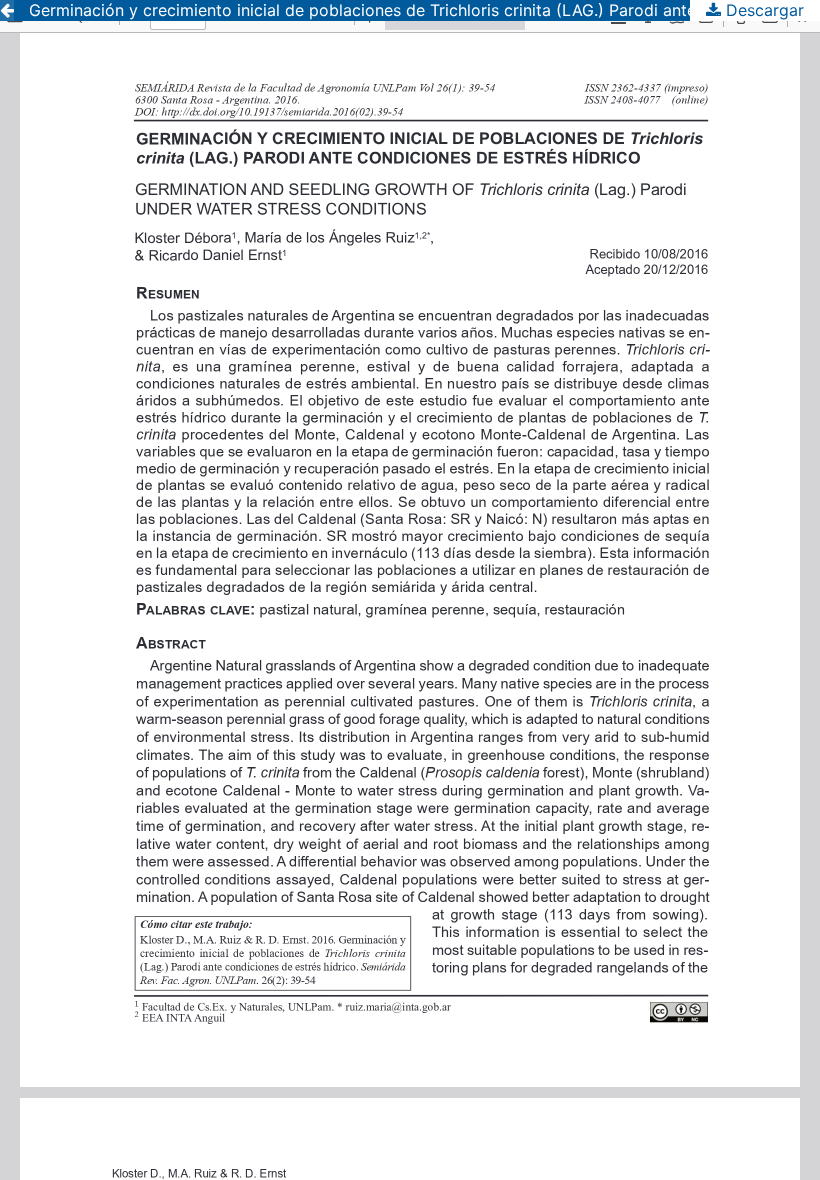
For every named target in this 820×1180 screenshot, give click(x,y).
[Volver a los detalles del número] (7, 10)
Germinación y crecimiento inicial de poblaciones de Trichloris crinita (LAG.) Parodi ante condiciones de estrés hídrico (424, 10)
